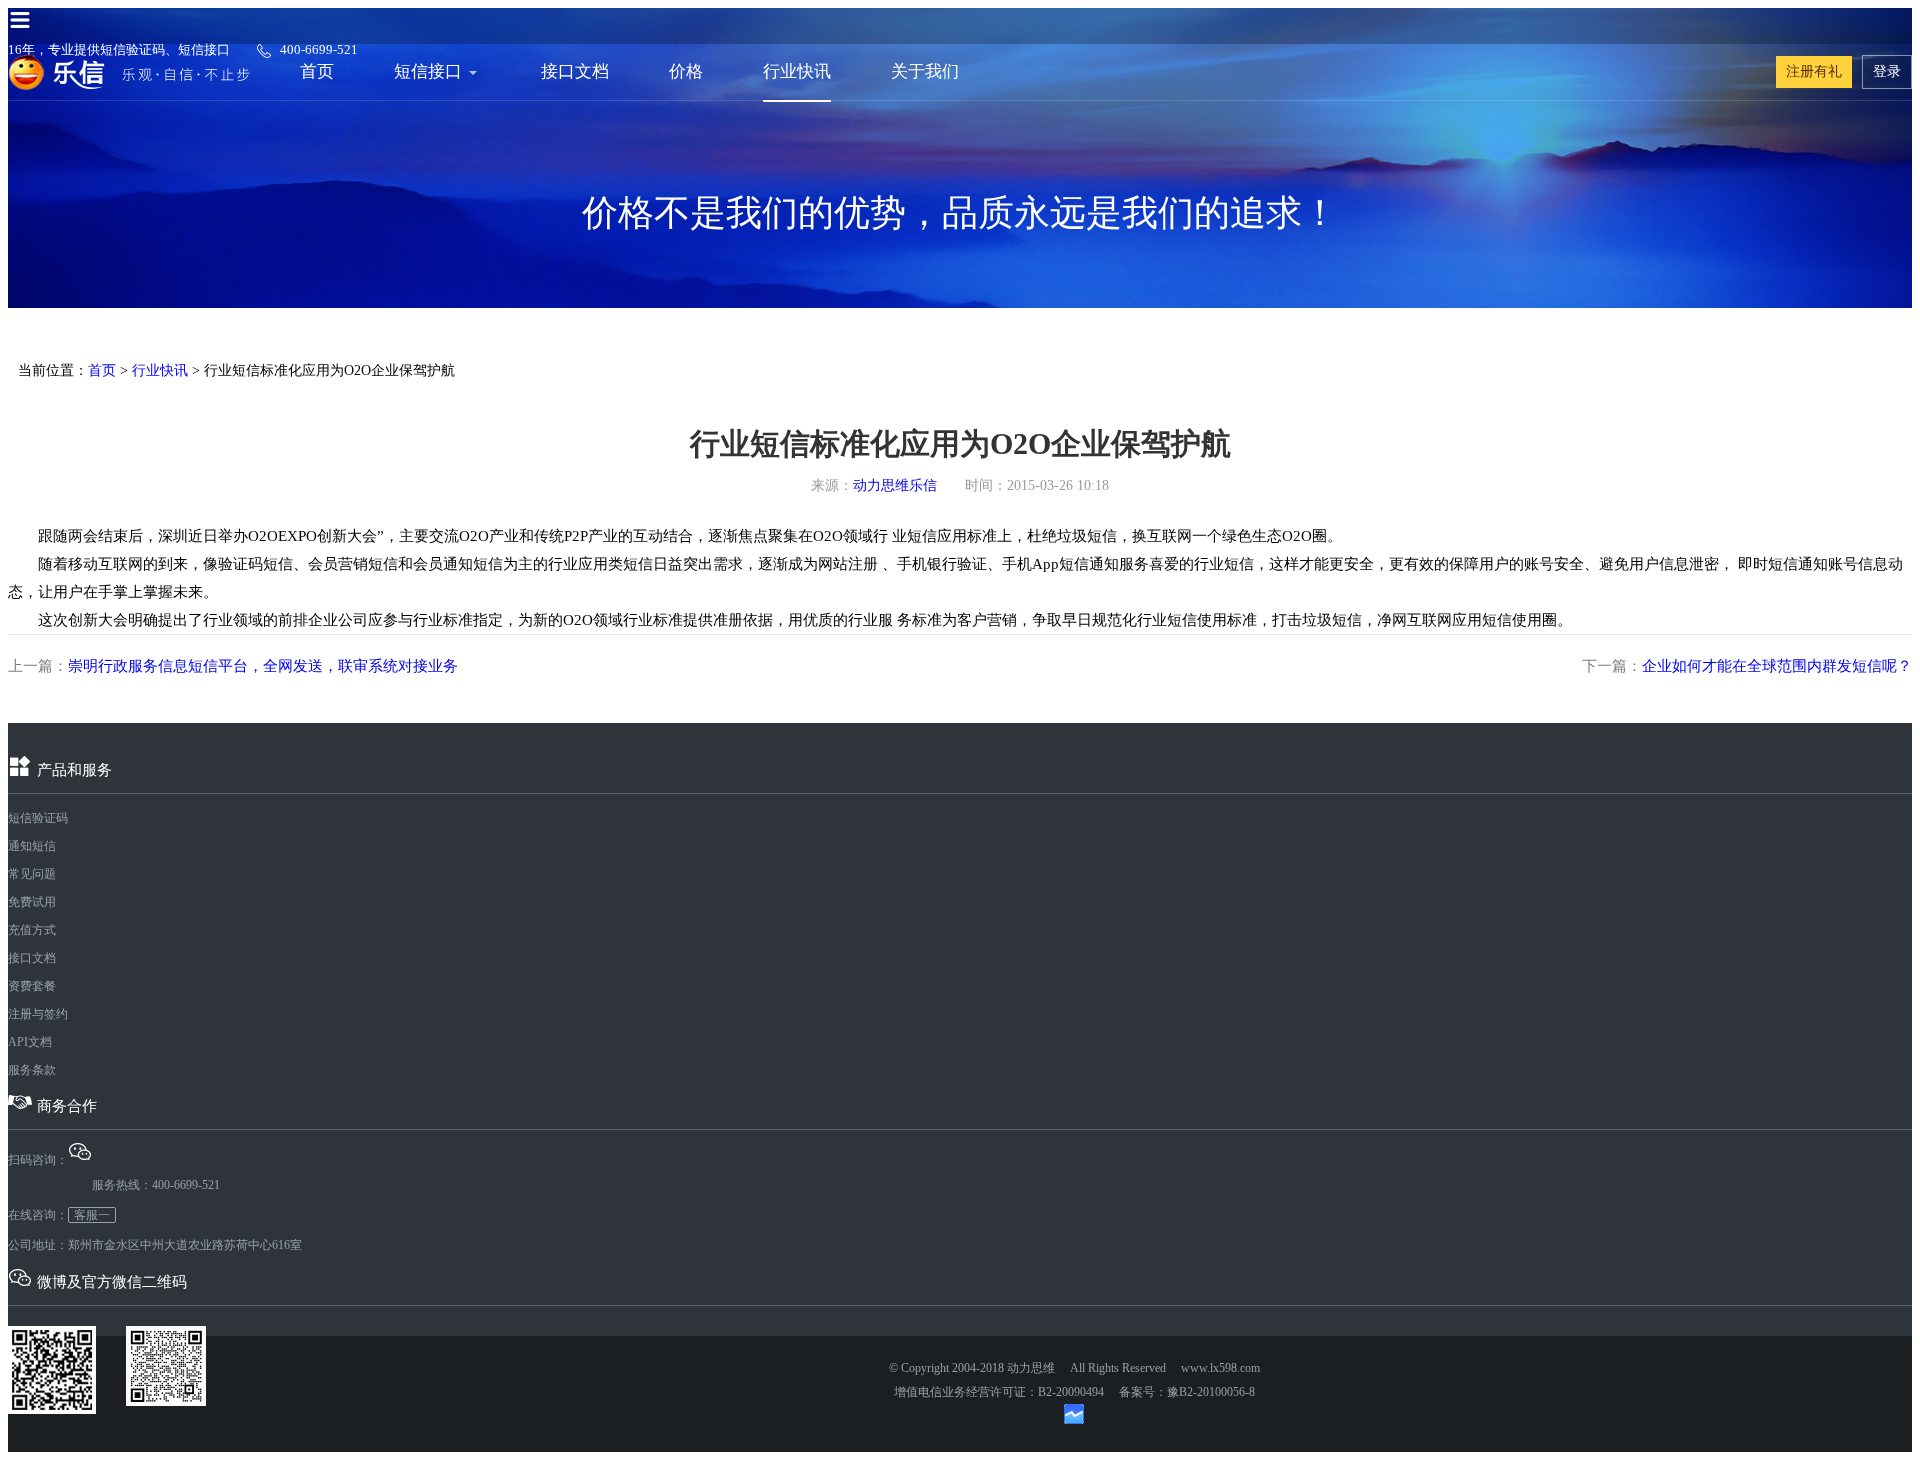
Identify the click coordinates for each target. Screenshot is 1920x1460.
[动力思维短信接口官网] (129, 72)
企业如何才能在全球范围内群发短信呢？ (1777, 666)
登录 (1887, 71)
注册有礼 (1814, 71)
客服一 (92, 1215)
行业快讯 (797, 71)
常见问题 (32, 874)
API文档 (30, 1042)
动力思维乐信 (895, 485)
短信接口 (428, 71)
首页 (317, 71)
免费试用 (32, 902)
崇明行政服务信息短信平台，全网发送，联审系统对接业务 (263, 666)
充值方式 (32, 930)
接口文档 (575, 71)
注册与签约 (38, 1014)
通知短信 (32, 846)
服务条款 (32, 1070)
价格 (686, 71)
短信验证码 (38, 818)
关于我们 (925, 71)
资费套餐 (32, 986)
